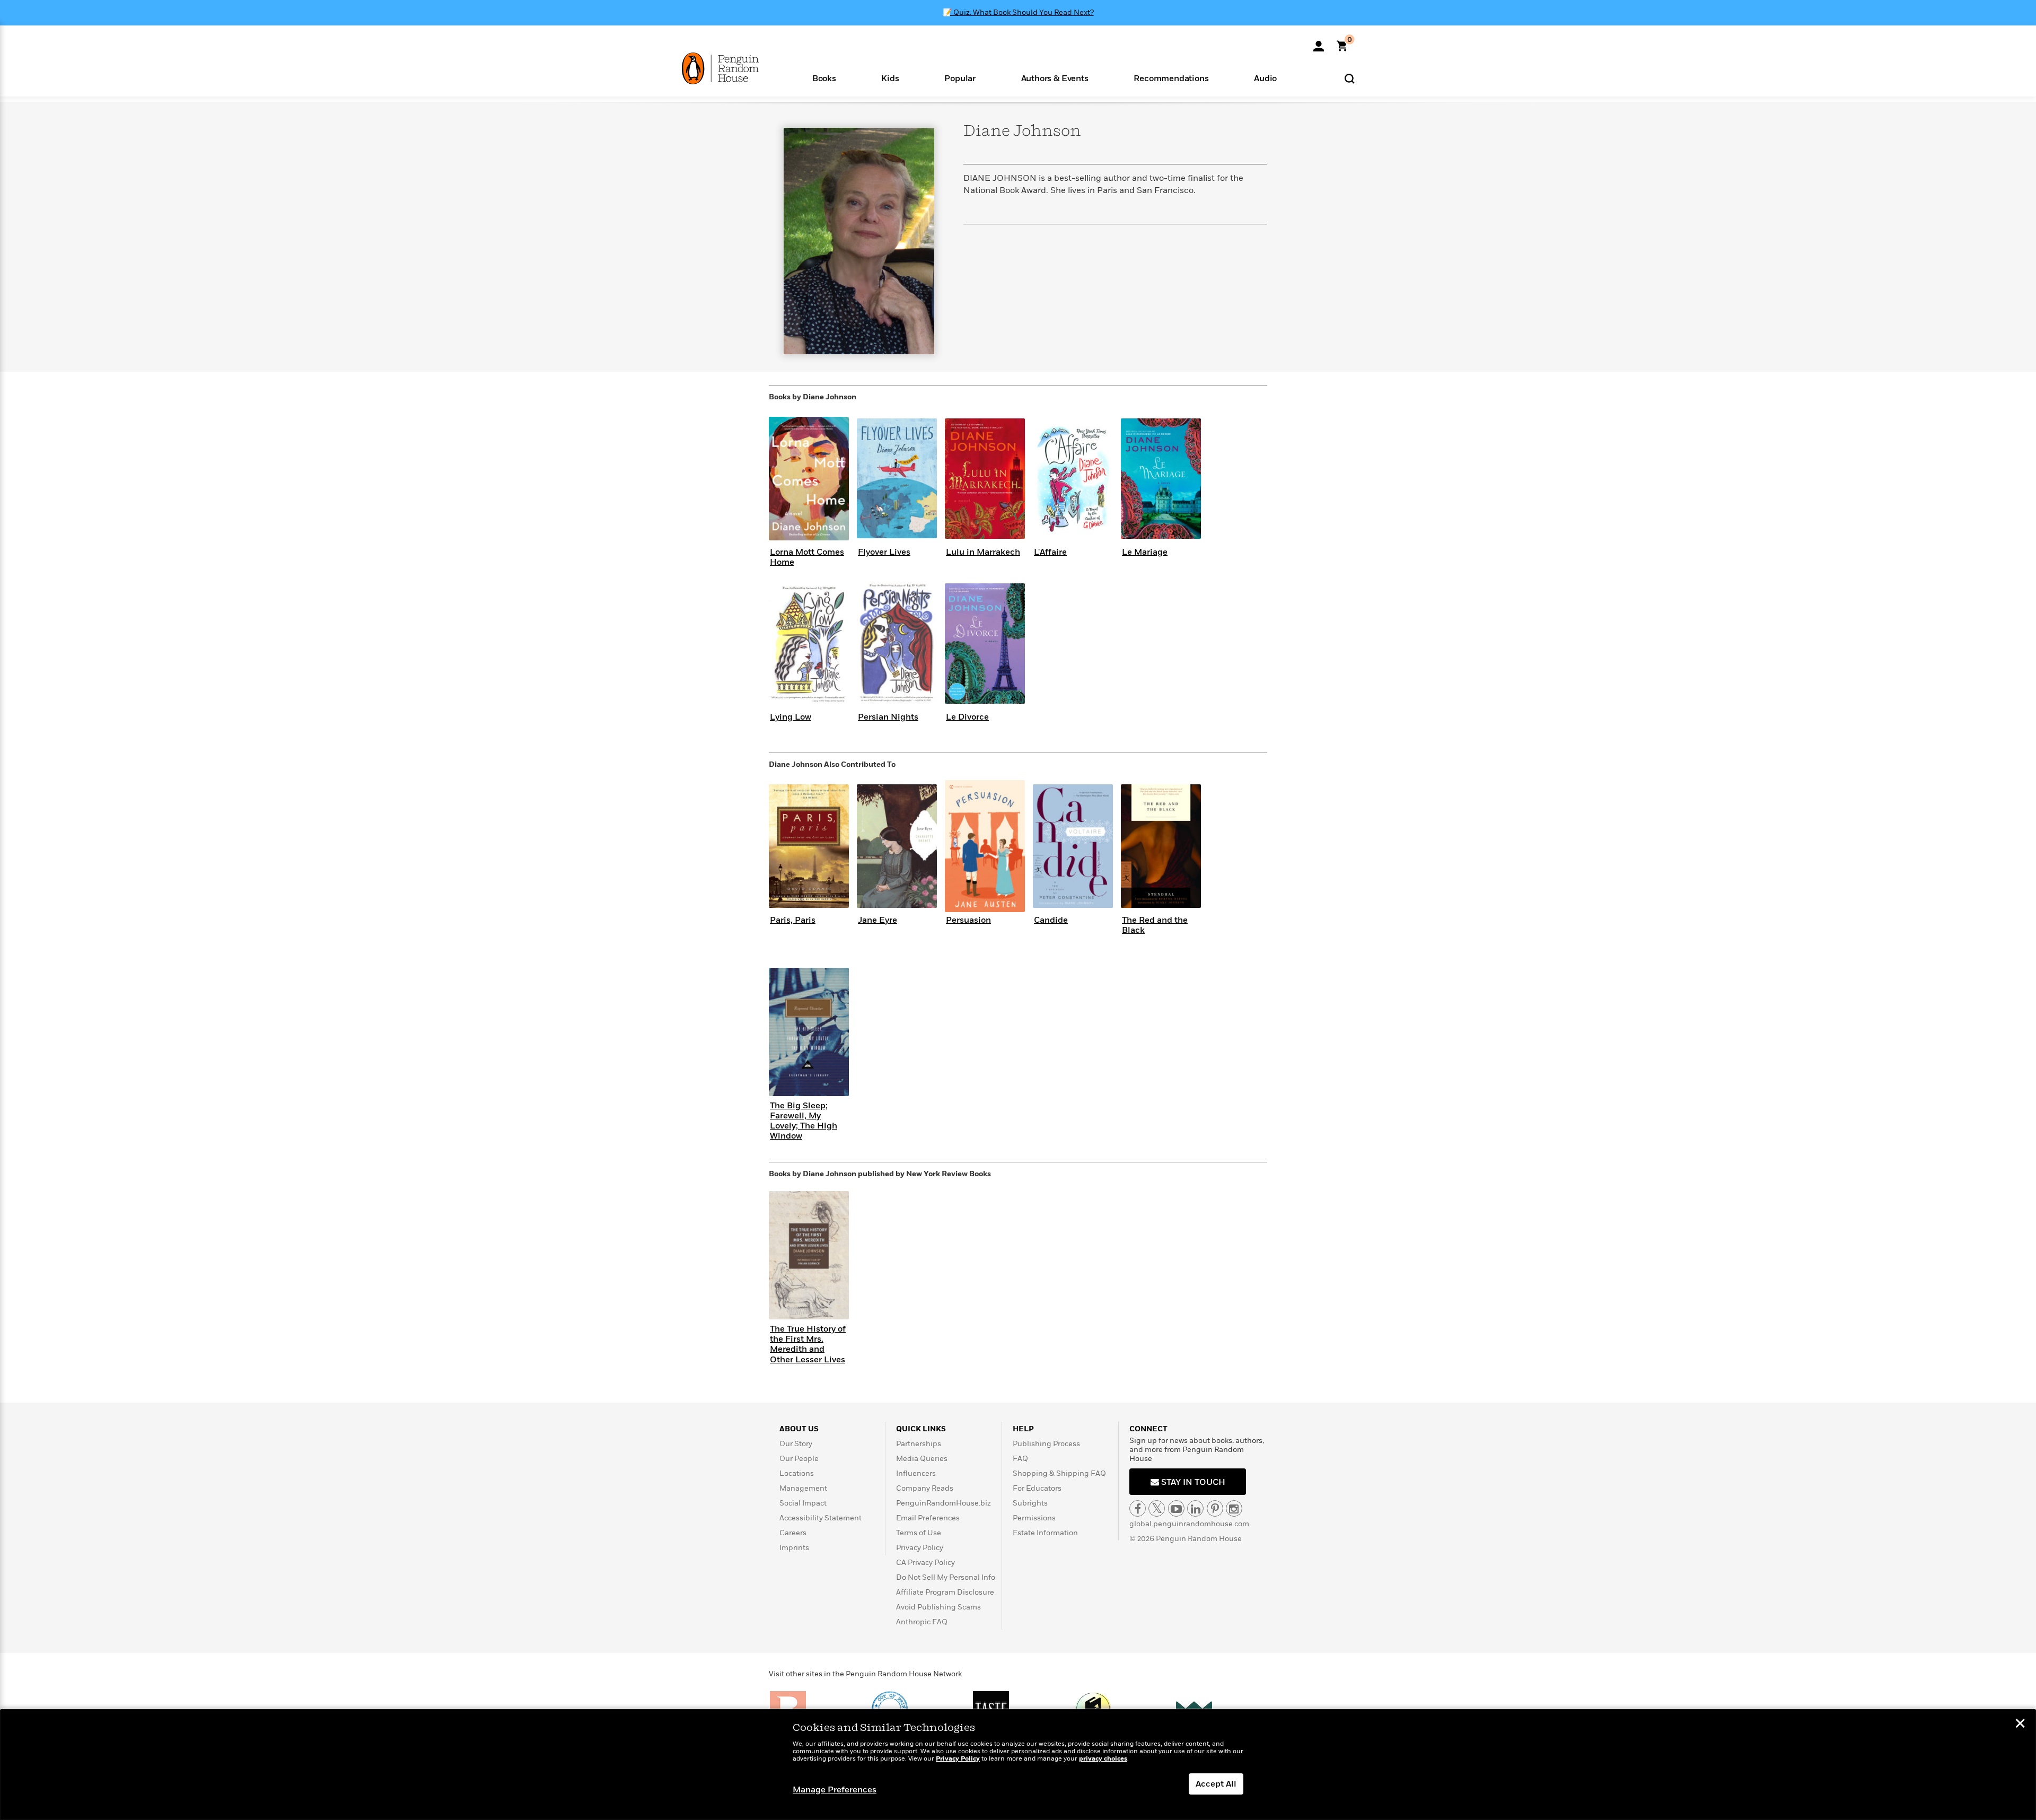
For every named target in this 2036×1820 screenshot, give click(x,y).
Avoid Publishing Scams (938, 1607)
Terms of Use (919, 1533)
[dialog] (1018, 1765)
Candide (1051, 920)
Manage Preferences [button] (835, 1790)
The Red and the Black (1155, 925)
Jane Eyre (877, 920)
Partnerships (919, 1444)
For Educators (1037, 1488)
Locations (797, 1473)
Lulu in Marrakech (983, 552)
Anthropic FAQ (922, 1622)
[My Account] (1319, 42)
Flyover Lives (884, 552)
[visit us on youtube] (1176, 1508)
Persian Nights (888, 717)
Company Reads (925, 1488)
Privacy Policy (920, 1548)
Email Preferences (928, 1518)
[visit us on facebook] (1138, 1508)
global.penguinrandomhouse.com (1189, 1524)
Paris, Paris (793, 920)
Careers (793, 1533)
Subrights (1030, 1503)
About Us (799, 1429)
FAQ (1020, 1459)
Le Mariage (1145, 552)
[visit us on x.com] (1157, 1508)
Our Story (796, 1444)
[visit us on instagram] (1234, 1508)
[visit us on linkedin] (1195, 1508)
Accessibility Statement (820, 1518)
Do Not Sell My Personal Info (946, 1577)
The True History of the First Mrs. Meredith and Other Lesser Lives (808, 1344)
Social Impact (803, 1503)
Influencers (916, 1473)
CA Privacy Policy (925, 1563)
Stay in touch (1192, 1482)
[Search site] (1350, 78)
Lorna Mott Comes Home (807, 557)
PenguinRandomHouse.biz (944, 1503)
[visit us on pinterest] (1215, 1508)
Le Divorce (967, 717)
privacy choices (1103, 1759)
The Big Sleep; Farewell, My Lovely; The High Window (804, 1121)
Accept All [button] (1216, 1784)
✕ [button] (2020, 1725)
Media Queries (922, 1459)
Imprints (794, 1548)
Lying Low (791, 717)
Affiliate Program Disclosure (945, 1592)
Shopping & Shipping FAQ (1059, 1473)
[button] (824, 78)
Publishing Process (1046, 1444)
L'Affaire (1050, 552)
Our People (799, 1459)
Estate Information (1045, 1533)
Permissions (1034, 1518)
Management (803, 1488)
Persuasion (968, 920)
